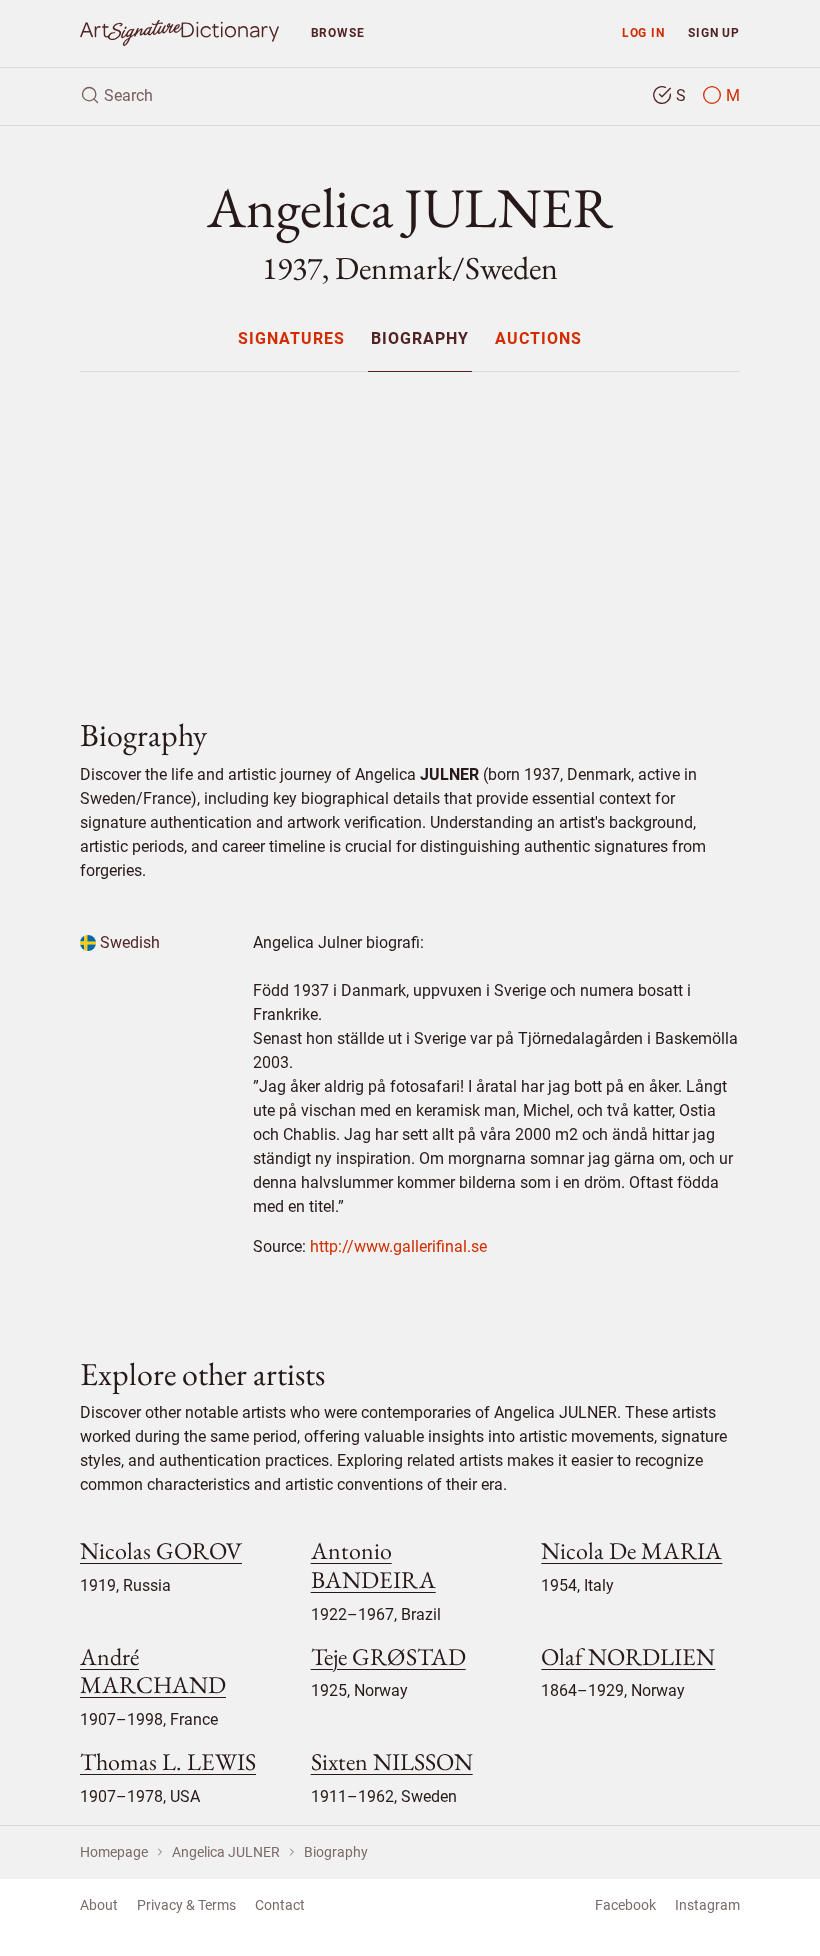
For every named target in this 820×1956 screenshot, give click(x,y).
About (99, 1905)
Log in (643, 32)
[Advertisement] (410, 528)
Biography (420, 339)
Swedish (128, 942)
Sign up (714, 32)
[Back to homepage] (179, 33)
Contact (280, 1905)
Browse (338, 32)
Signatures (291, 339)
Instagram (707, 1905)
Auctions (538, 339)
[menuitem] (290, 338)
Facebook (625, 1905)
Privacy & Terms (186, 1905)
